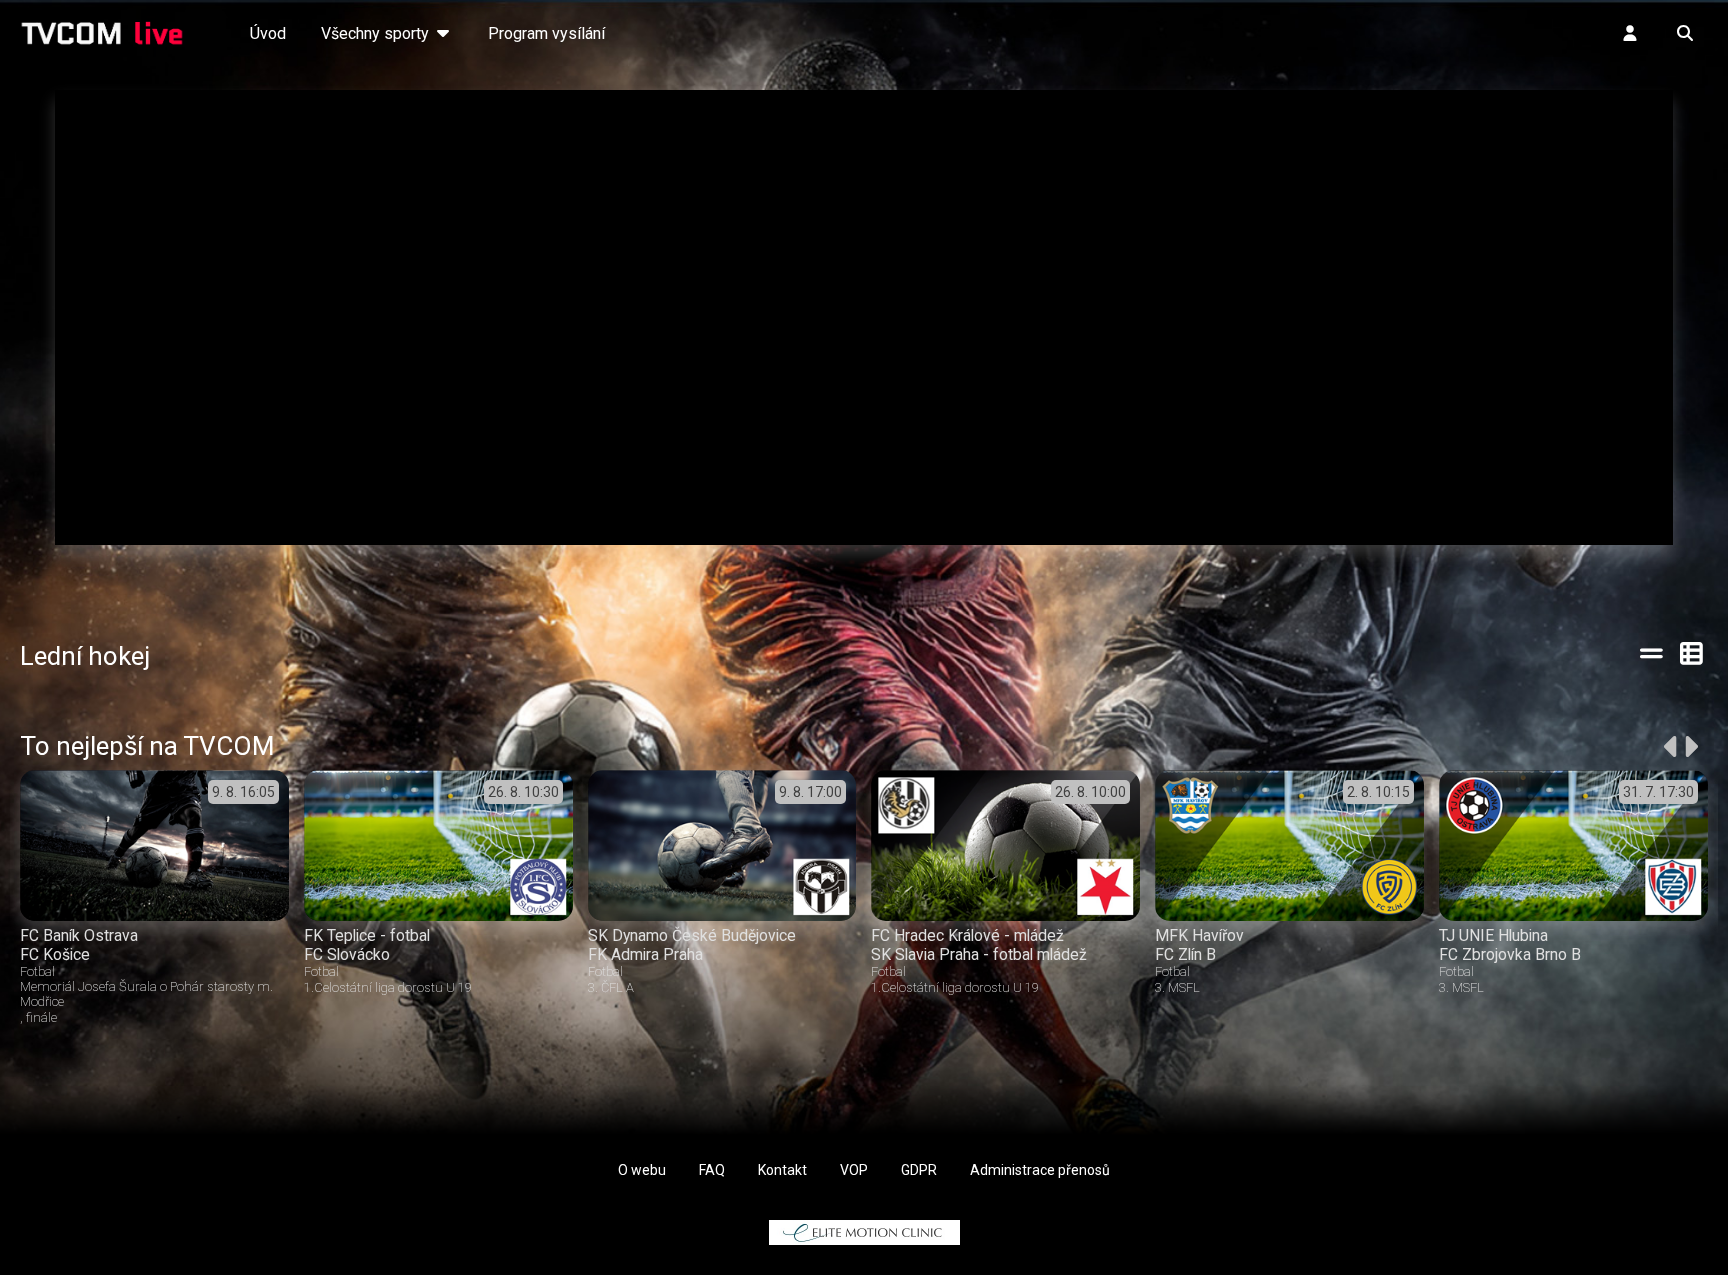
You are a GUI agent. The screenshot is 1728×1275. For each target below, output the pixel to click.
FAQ (712, 1170)
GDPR (919, 1170)
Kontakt (782, 1170)
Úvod (268, 33)
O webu (642, 1170)
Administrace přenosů (1040, 1170)
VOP (854, 1170)
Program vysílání (546, 33)
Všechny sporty (377, 33)
